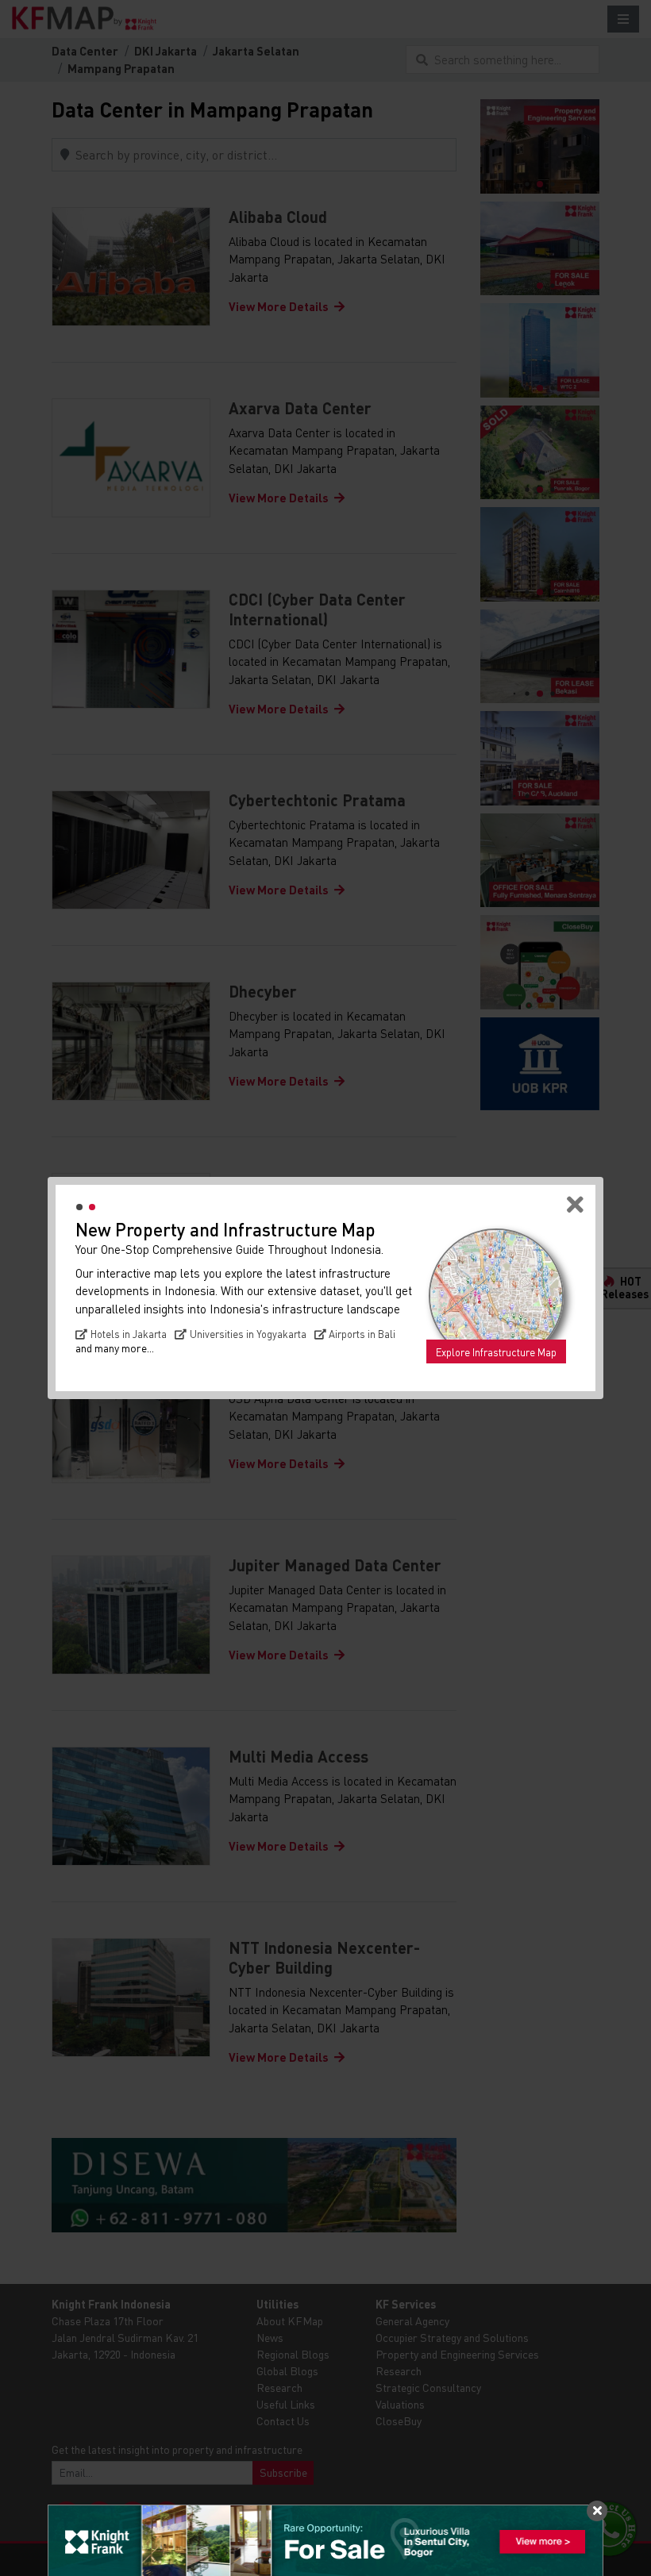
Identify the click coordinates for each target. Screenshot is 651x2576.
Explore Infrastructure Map (496, 1352)
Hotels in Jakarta (129, 1334)
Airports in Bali (362, 1334)
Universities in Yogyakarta (248, 1334)
